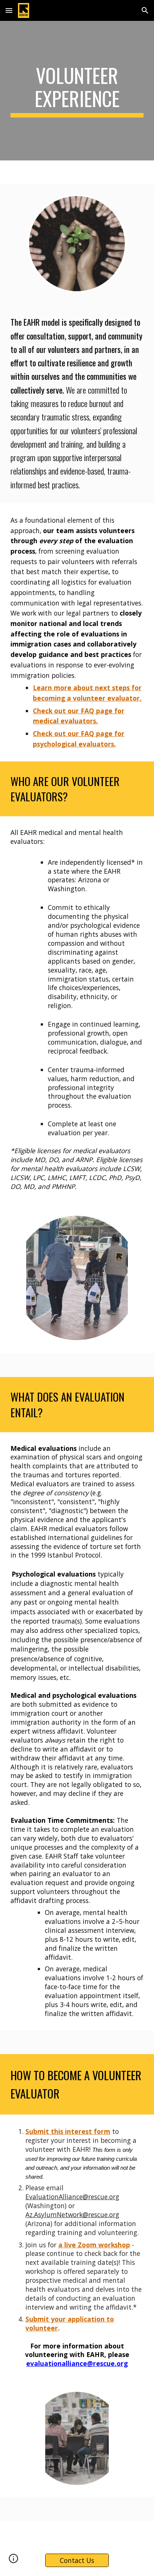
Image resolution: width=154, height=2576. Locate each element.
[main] (77, 91)
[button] (9, 10)
